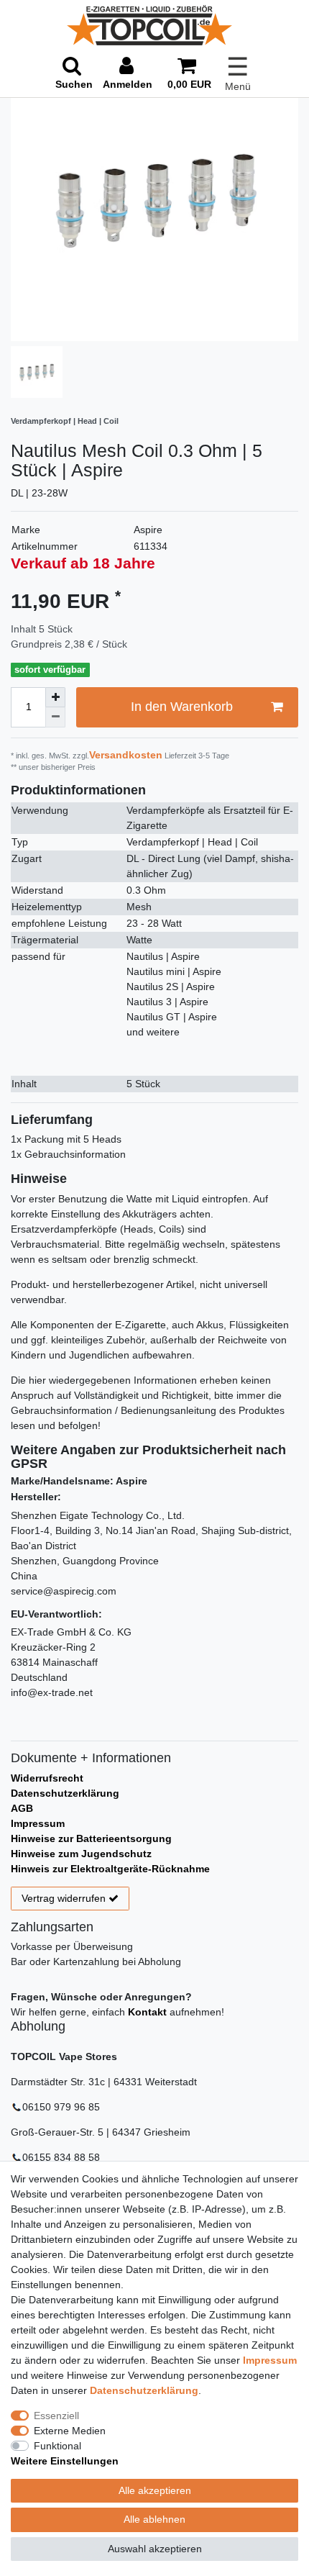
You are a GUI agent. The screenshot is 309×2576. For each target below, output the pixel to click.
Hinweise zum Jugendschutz (81, 1854)
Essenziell (56, 2416)
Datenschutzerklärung (65, 1793)
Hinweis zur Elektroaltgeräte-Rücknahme (110, 1869)
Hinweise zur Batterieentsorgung (91, 1838)
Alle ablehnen (154, 2519)
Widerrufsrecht (47, 1778)
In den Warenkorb (182, 707)
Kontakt (147, 2012)
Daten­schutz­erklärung (144, 2390)
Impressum (38, 1823)
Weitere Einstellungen (65, 2461)
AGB (22, 1808)
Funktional (57, 2446)
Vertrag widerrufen (64, 1898)
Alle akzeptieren (155, 2490)
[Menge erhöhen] (55, 697)
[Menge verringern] (55, 717)
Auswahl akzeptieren (155, 2549)
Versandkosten (126, 755)
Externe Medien (70, 2431)
